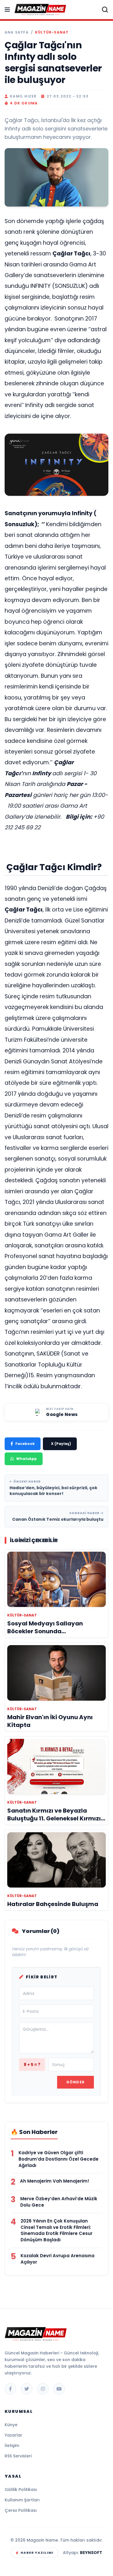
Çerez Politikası (21, 2510)
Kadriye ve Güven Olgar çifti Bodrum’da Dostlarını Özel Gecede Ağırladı (59, 2159)
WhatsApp (27, 1459)
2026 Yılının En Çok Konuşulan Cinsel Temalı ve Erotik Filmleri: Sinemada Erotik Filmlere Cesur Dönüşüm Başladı (57, 2230)
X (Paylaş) (61, 1444)
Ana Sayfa (17, 32)
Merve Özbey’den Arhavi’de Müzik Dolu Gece (59, 2202)
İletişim (12, 2446)
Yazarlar (13, 2435)
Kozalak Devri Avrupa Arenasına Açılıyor (58, 2259)
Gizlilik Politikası (21, 2490)
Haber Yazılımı (37, 2553)
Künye (11, 2425)
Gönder (75, 2082)
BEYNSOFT (91, 2553)
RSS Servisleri (18, 2456)
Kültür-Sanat (52, 32)
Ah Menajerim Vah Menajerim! (55, 2181)
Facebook (25, 1444)
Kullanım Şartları (22, 2500)
